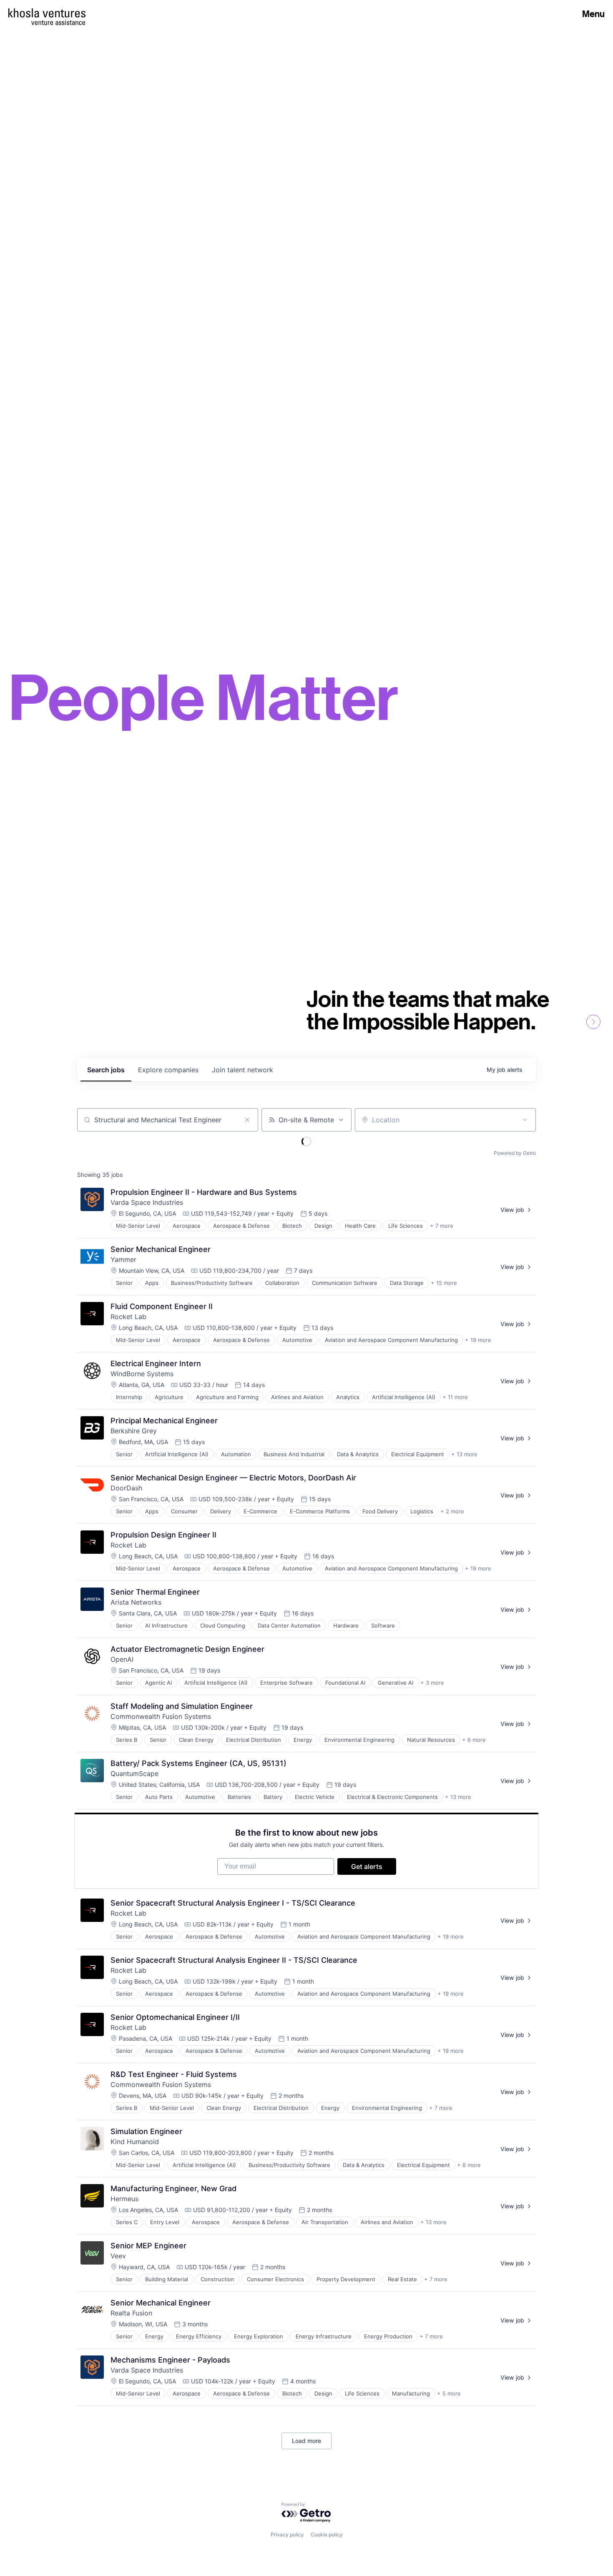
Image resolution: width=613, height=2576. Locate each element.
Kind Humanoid (135, 2142)
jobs (106, 1070)
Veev (118, 2256)
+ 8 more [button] (469, 2165)
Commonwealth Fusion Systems (161, 1716)
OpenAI (122, 1659)
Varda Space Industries (147, 1202)
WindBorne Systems (142, 1374)
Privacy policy (287, 2535)
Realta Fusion (131, 2313)
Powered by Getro (515, 1153)
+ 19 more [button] (478, 1340)
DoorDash (126, 1488)
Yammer (123, 1259)
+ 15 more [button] (444, 1283)
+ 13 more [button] (464, 1454)
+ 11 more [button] (455, 1397)
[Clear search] (247, 1120)
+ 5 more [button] (449, 2393)
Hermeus (124, 2199)
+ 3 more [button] (432, 1683)
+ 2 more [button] (452, 1511)
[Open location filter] (525, 1120)
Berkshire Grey (134, 1431)
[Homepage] (47, 13)
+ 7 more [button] (442, 1226)
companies (168, 1070)
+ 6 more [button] (474, 1740)
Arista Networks (136, 1602)
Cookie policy (327, 2535)
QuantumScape (134, 1773)
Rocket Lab (128, 1317)
